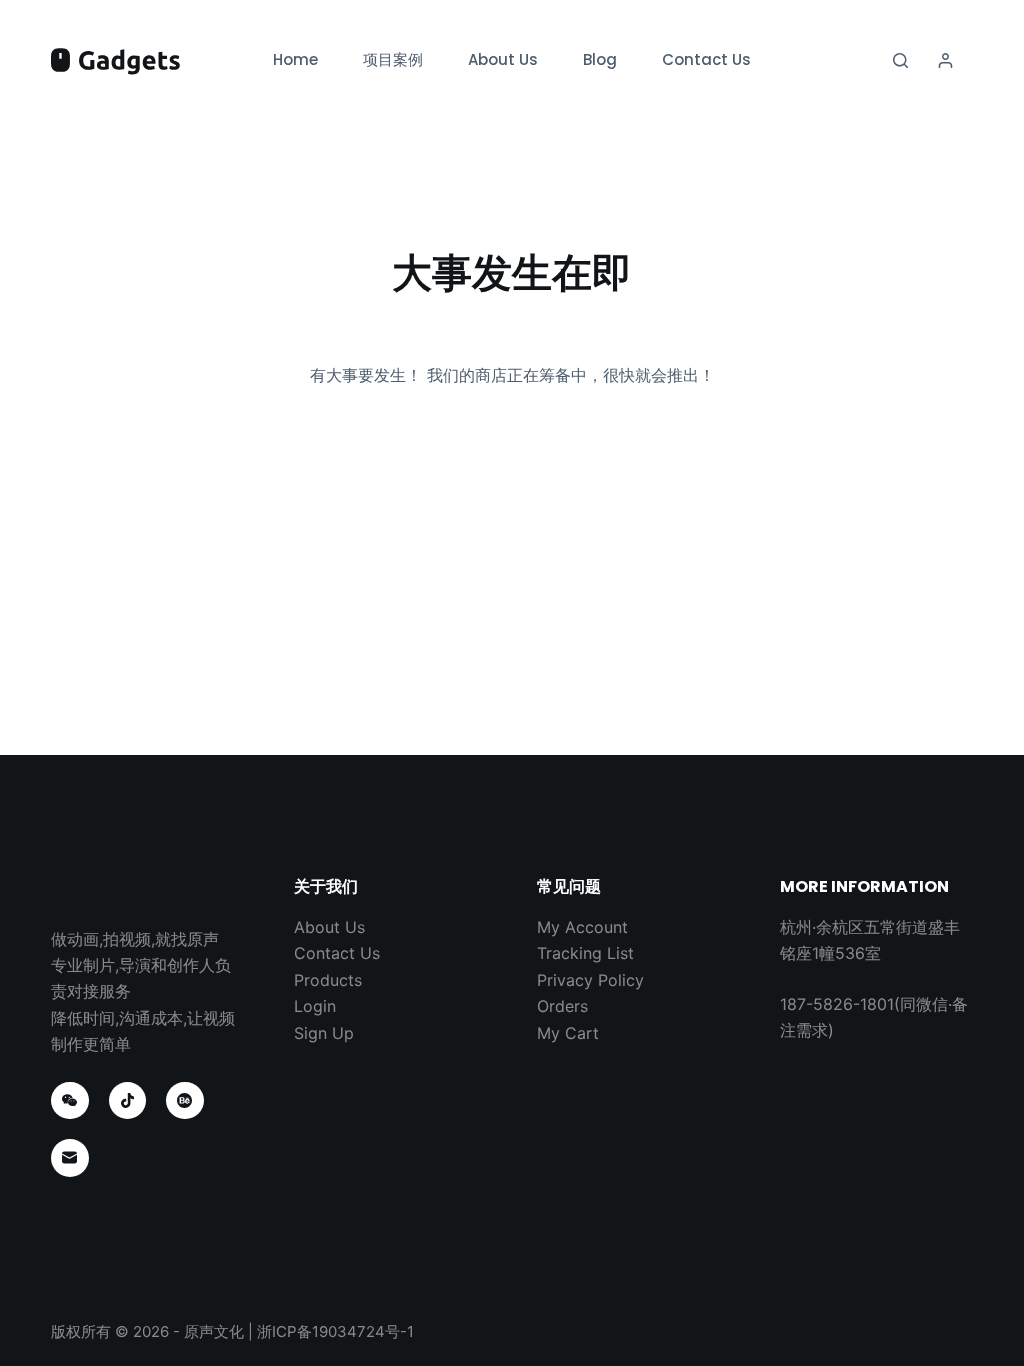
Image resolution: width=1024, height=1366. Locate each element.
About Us (503, 59)
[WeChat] (70, 1101)
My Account (582, 927)
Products (328, 980)
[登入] (945, 60)
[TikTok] (128, 1101)
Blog (600, 59)
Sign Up (324, 1033)
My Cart (568, 1033)
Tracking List (585, 953)
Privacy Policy (590, 980)
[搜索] (900, 60)
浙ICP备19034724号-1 (335, 1331)
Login (315, 1006)
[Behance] (185, 1101)
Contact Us (706, 59)
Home (295, 59)
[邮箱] (70, 1158)
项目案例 (393, 59)
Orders (562, 1006)
